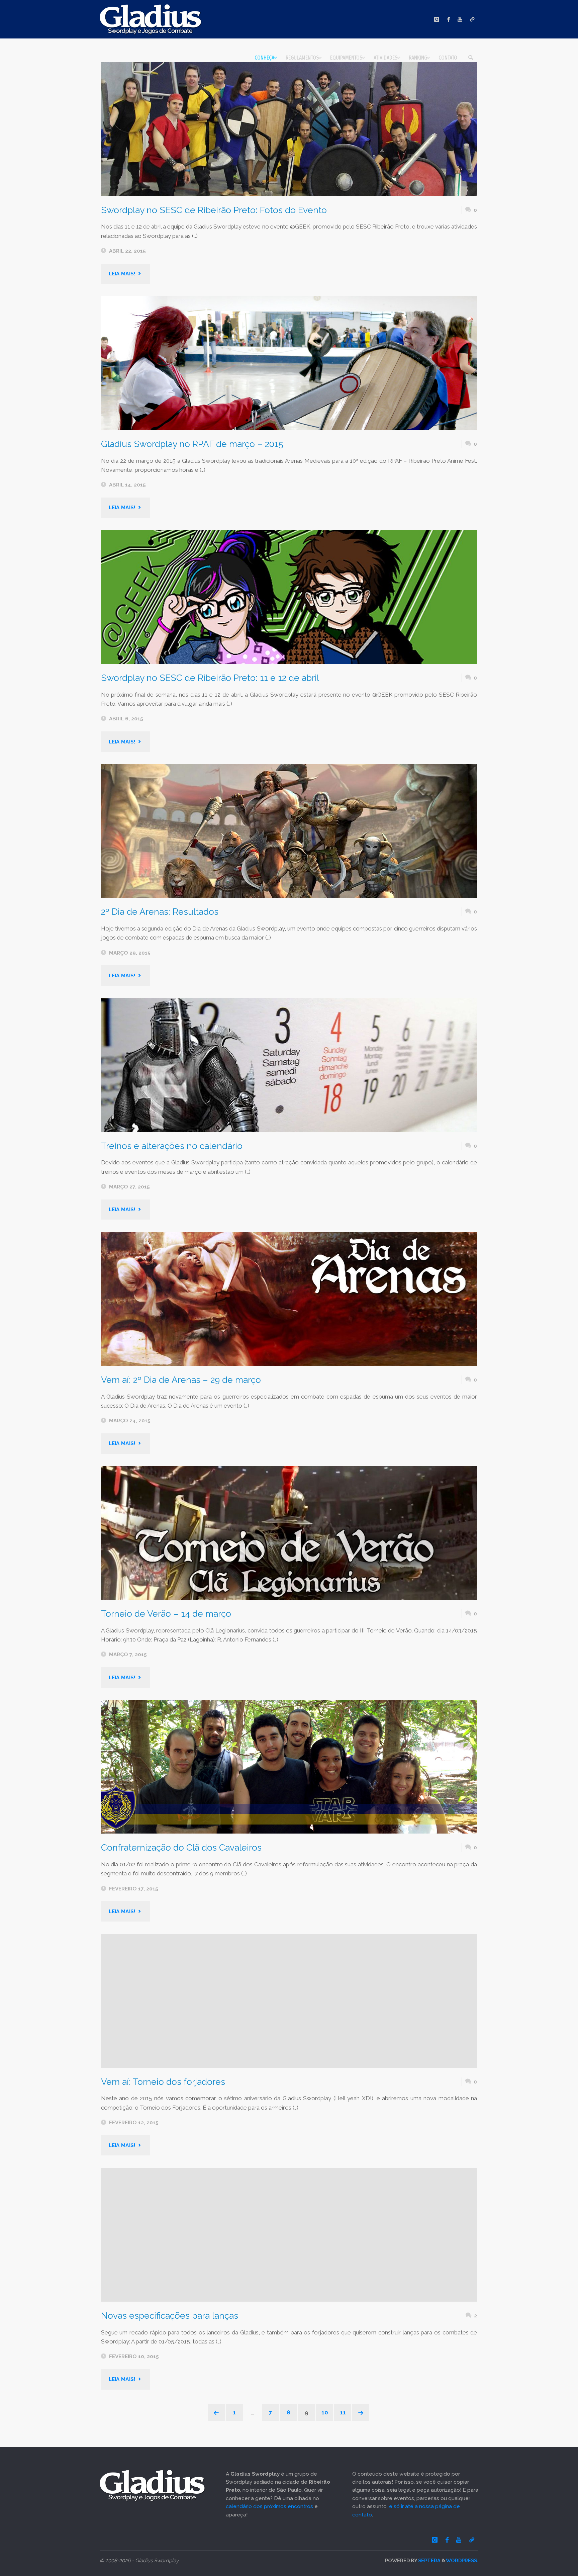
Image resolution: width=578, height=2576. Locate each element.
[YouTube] (460, 19)
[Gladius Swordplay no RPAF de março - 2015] (289, 363)
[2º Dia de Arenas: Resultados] (289, 831)
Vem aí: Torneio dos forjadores (163, 2082)
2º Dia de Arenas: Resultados (160, 912)
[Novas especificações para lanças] (289, 2235)
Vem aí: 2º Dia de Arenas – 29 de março (181, 1380)
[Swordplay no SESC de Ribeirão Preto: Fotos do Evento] (289, 129)
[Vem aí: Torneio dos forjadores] (289, 2001)
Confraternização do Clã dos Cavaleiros (181, 1847)
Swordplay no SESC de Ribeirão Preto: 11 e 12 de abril (210, 678)
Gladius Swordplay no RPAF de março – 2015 (192, 444)
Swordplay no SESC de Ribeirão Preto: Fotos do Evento (214, 210)
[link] (471, 58)
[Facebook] (449, 19)
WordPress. (462, 2560)
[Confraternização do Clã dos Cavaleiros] (289, 1767)
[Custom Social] (472, 19)
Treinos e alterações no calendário (172, 1146)
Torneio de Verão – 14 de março (166, 1614)
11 (343, 2412)
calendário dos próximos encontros (269, 2506)
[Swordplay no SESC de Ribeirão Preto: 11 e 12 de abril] (289, 597)
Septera (429, 2560)
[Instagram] (437, 19)
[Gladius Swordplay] (151, 19)
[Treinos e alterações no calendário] (289, 1065)
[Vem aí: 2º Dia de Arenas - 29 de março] (289, 1299)
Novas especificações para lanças (170, 2316)
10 (325, 2412)
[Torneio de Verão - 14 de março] (289, 1533)
